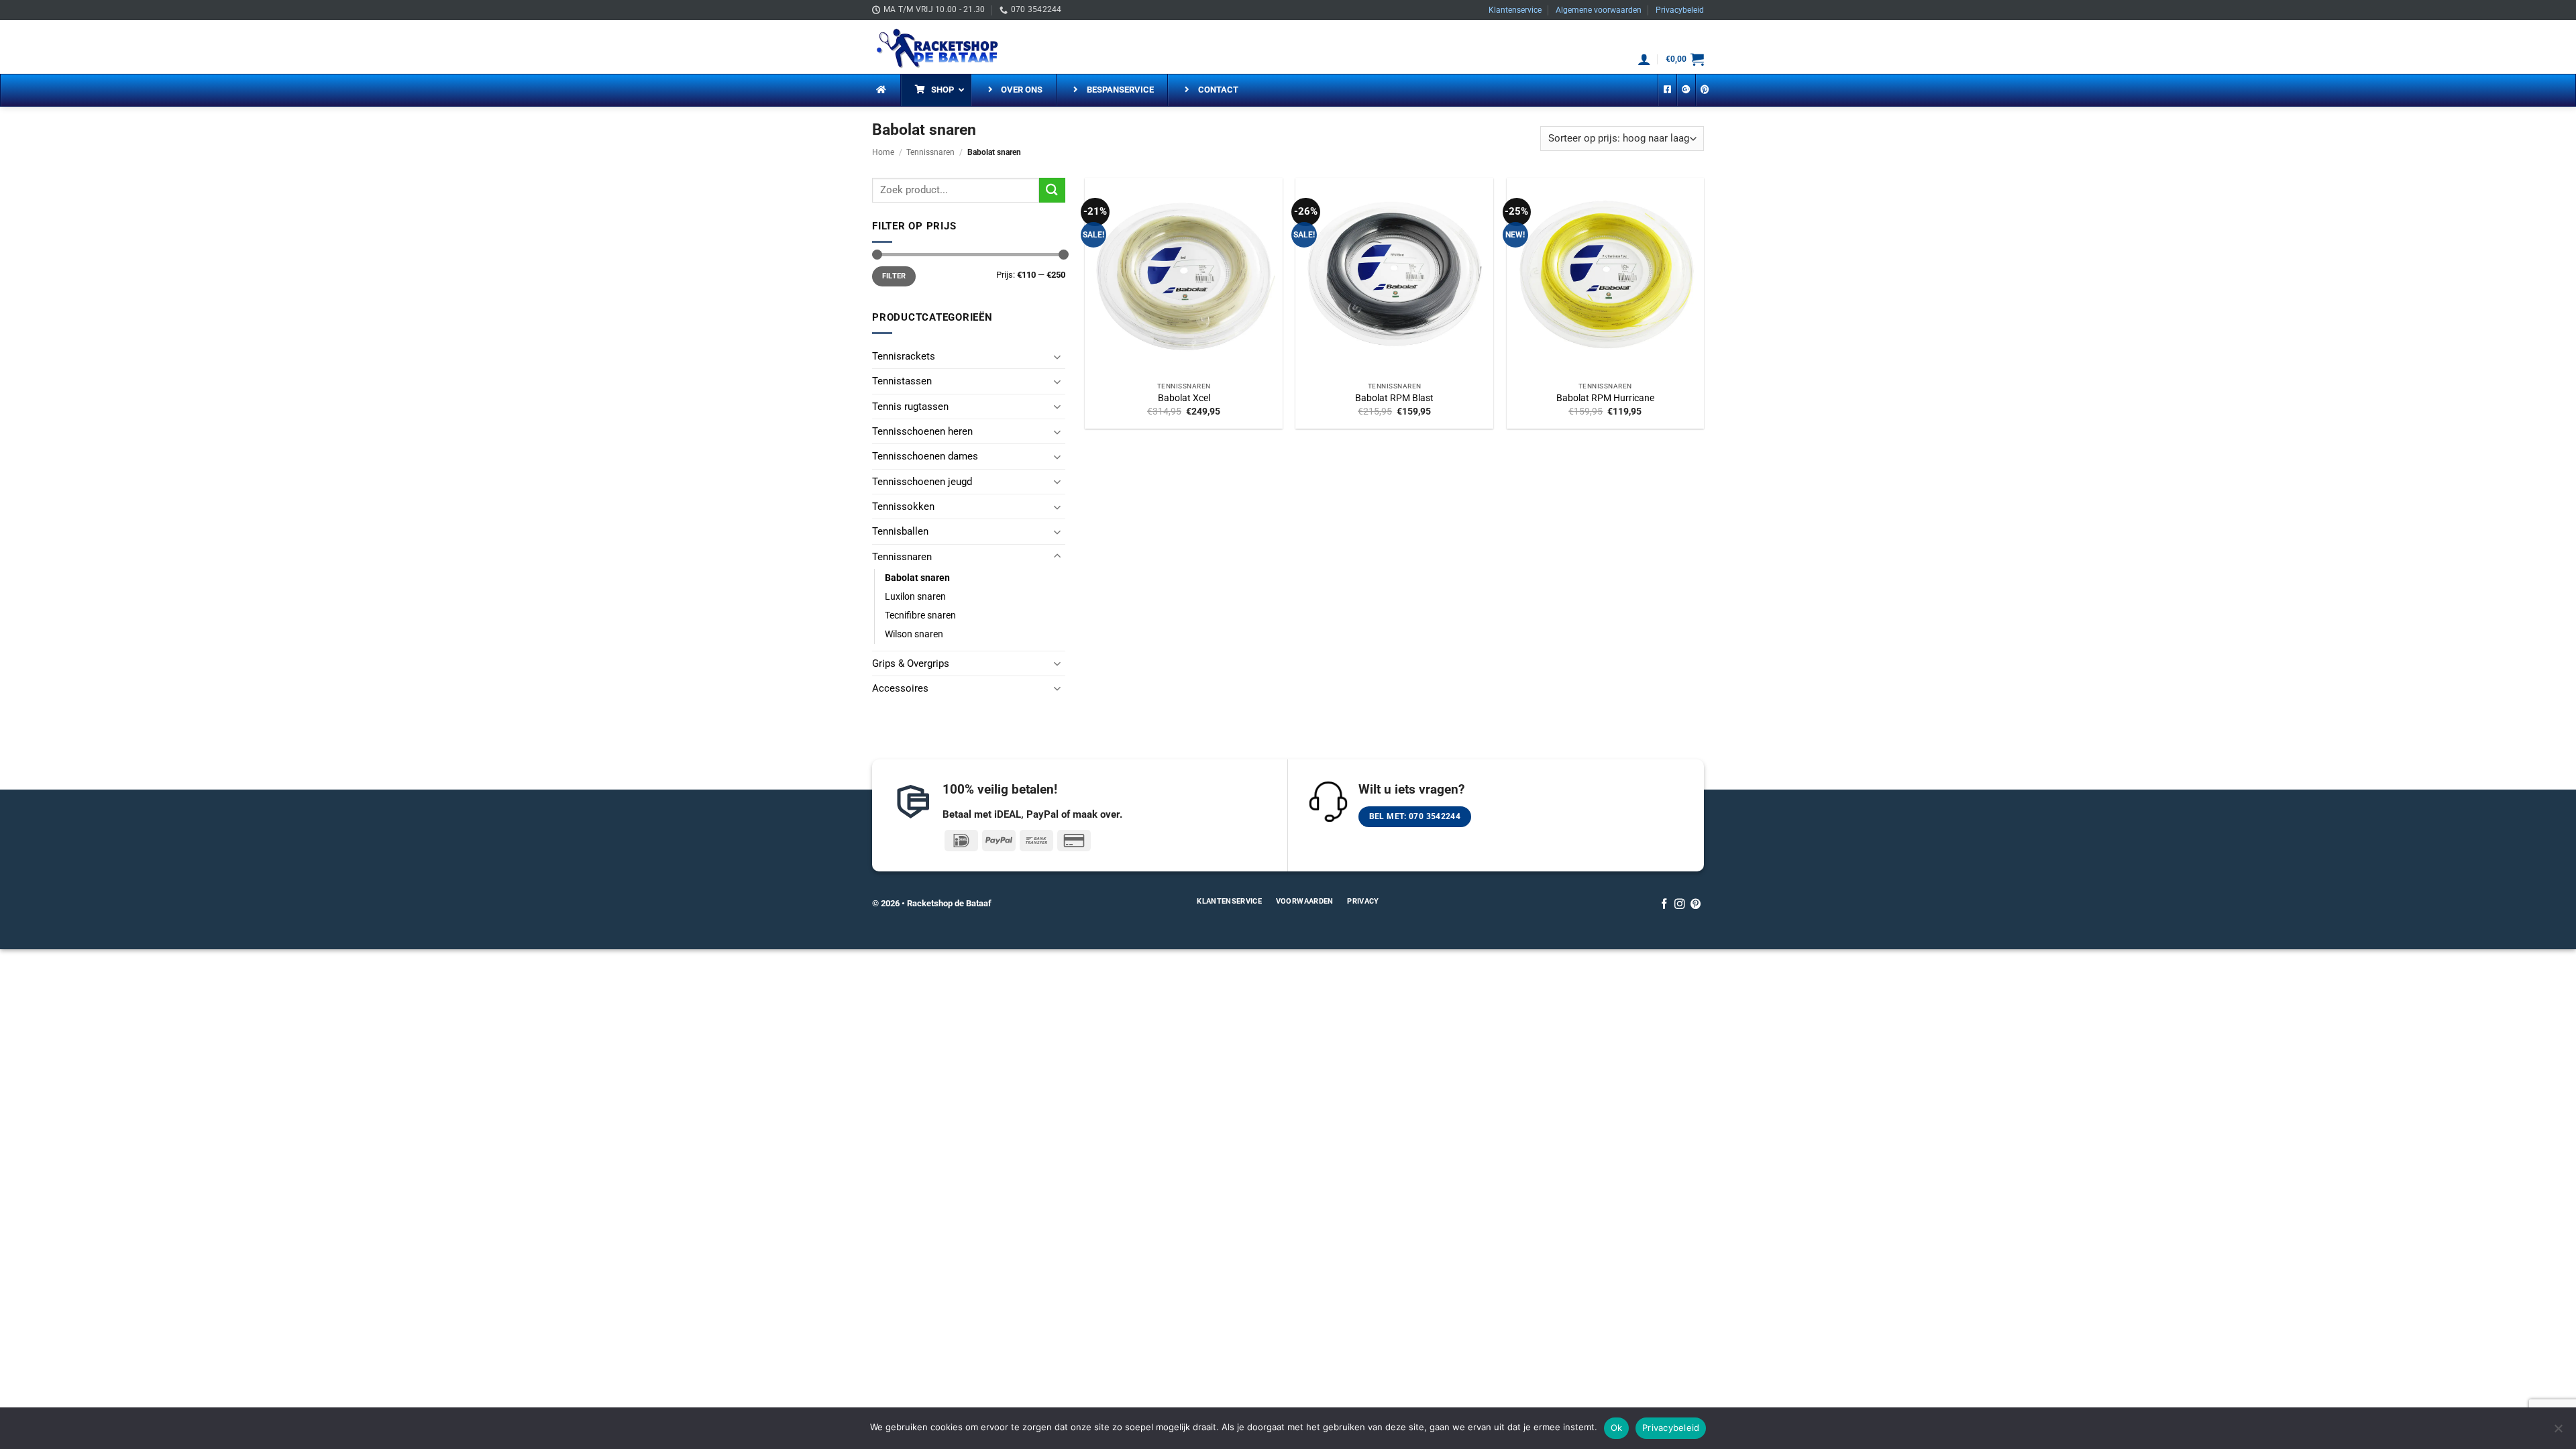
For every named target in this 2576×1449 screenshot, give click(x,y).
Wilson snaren (914, 634)
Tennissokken (903, 506)
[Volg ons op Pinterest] (1696, 905)
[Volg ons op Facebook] (1664, 905)
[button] (1644, 59)
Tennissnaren (930, 152)
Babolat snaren (917, 578)
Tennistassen (902, 381)
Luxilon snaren (915, 596)
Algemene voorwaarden (1599, 10)
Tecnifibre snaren (920, 615)
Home (883, 152)
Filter (894, 276)
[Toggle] (1057, 357)
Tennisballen (900, 531)
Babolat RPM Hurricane (1605, 398)
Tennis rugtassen (910, 407)
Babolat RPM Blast (1394, 398)
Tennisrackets (904, 356)
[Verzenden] (1052, 190)
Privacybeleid (1680, 10)
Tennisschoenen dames (925, 456)
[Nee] (2558, 1432)
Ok (1617, 1428)
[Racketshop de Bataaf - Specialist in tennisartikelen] (939, 47)
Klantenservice (1515, 10)
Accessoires (900, 688)
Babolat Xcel (1184, 398)
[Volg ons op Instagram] (1680, 905)
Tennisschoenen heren (922, 431)
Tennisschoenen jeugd (922, 482)
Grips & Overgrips (911, 663)
